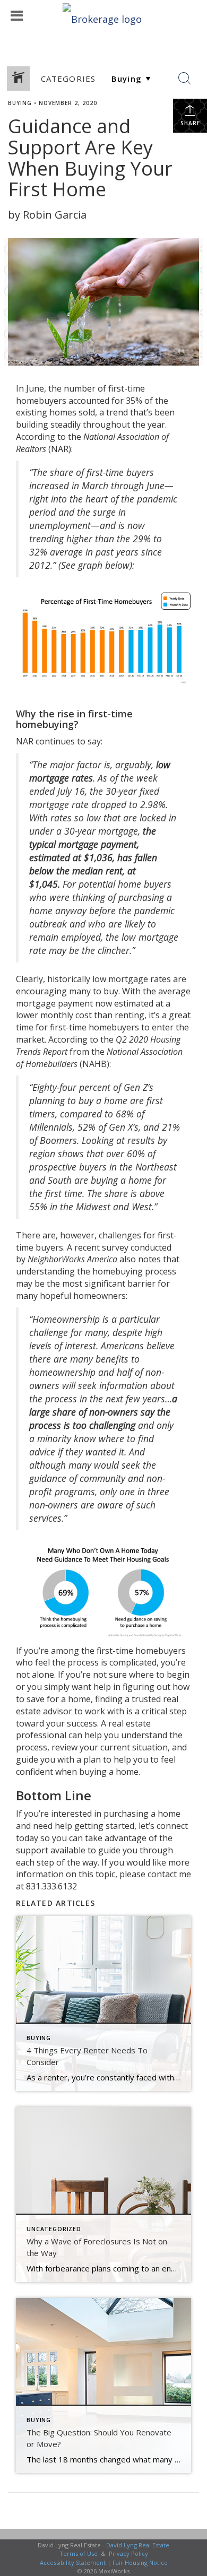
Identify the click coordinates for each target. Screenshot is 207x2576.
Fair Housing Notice (140, 2562)
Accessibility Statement (73, 2562)
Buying (20, 103)
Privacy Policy (128, 2553)
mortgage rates (140, 979)
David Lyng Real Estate (138, 2545)
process (83, 1662)
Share (190, 123)
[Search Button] (185, 79)
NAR (60, 449)
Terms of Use (79, 2553)
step (178, 1711)
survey (115, 1247)
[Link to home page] (103, 16)
